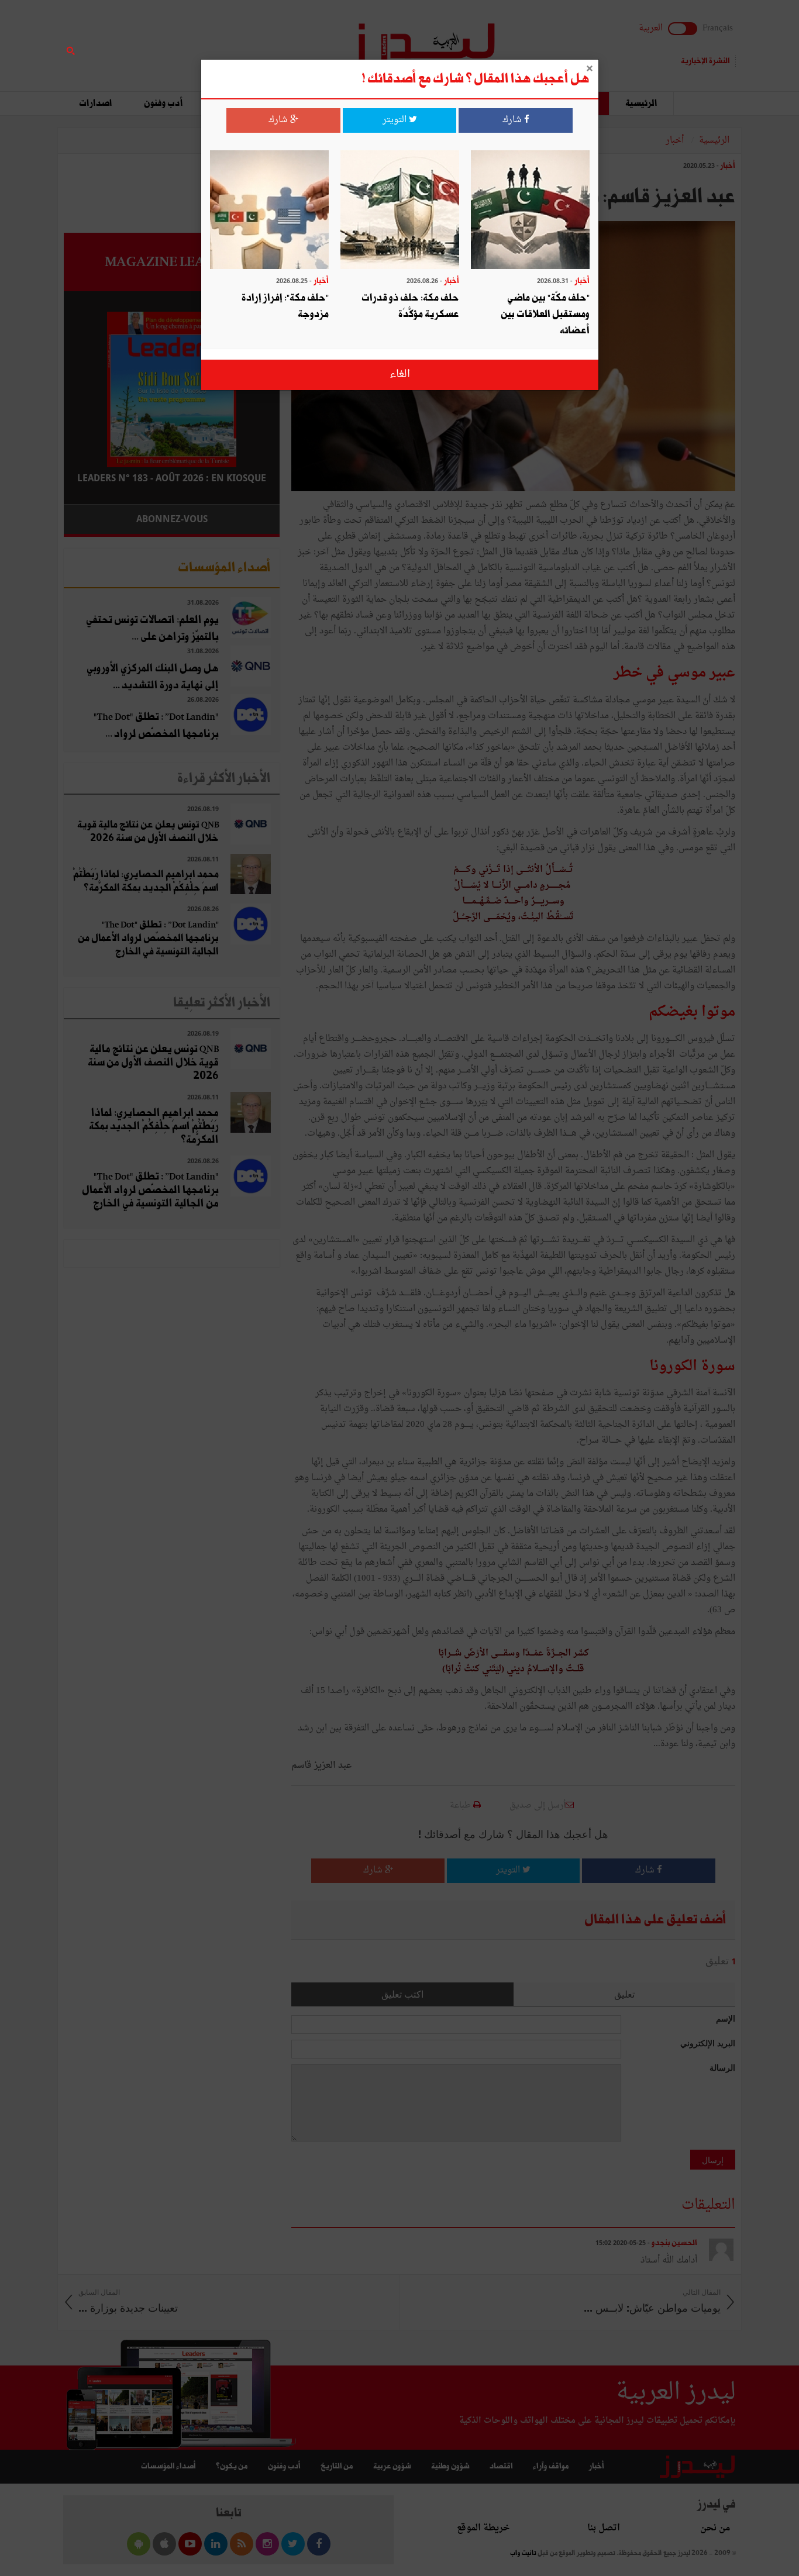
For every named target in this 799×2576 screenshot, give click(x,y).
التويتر (396, 120)
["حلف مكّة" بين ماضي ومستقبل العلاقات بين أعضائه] (530, 211)
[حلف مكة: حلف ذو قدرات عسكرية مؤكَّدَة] (400, 211)
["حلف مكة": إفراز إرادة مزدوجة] (269, 211)
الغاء (400, 375)
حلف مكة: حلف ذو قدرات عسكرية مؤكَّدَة (410, 306)
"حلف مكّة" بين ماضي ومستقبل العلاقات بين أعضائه (545, 314)
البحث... (273, 39)
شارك (513, 120)
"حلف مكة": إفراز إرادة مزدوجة (285, 306)
